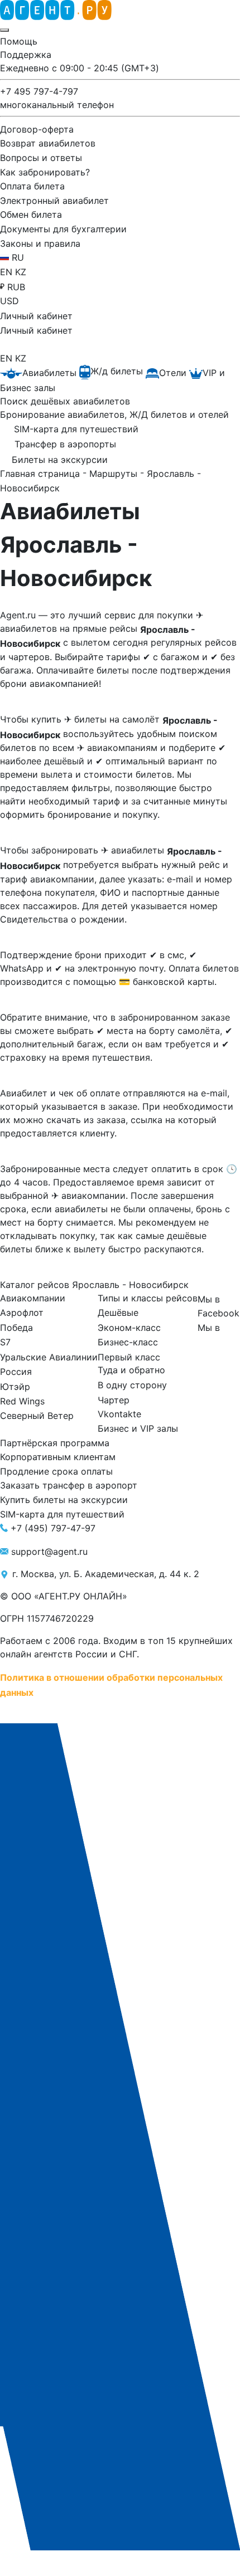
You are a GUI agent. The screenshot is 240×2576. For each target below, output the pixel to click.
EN (8, 272)
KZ (21, 272)
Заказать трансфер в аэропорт (69, 1485)
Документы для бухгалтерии (63, 229)
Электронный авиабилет (54, 200)
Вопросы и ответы (41, 158)
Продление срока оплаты (56, 1471)
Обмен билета (31, 214)
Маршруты (115, 474)
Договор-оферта (37, 129)
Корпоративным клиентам (58, 1457)
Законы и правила (40, 243)
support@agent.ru (49, 1552)
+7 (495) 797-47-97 (53, 1528)
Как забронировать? (45, 172)
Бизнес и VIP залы (138, 1428)
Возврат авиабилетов (48, 143)
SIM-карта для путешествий (62, 1514)
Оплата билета (32, 186)
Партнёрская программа (55, 1442)
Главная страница (41, 474)
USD (9, 301)
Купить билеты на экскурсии (64, 1500)
